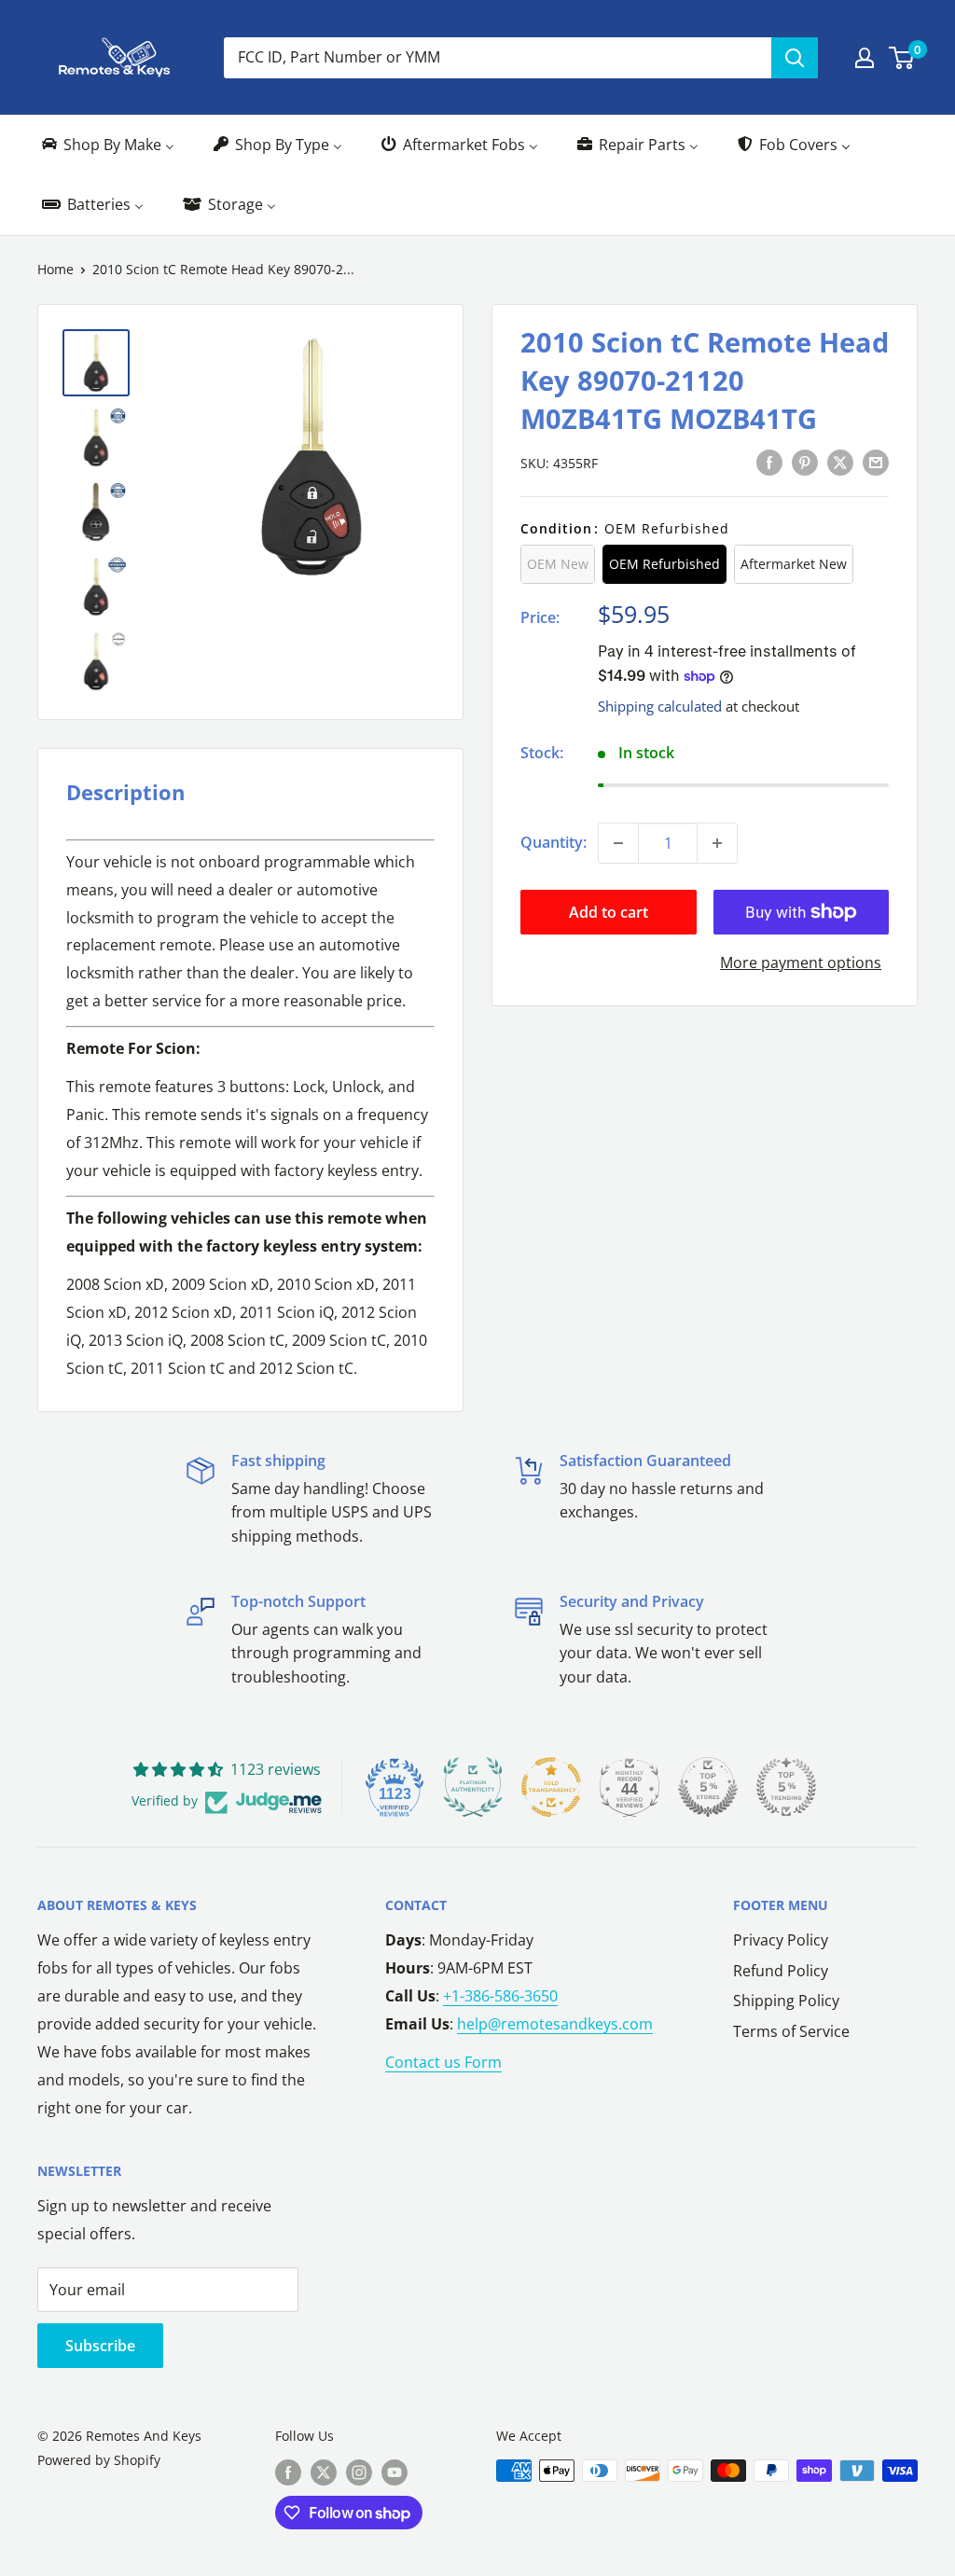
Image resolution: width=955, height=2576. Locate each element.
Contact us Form (443, 2062)
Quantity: (554, 842)
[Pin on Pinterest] (805, 462)
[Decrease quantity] (618, 843)
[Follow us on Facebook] (288, 2472)
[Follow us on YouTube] (394, 2472)
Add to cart (609, 912)
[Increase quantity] (717, 843)
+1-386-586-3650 (500, 1996)
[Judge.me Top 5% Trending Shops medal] (786, 1787)
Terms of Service (791, 2031)
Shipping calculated (660, 706)
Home (55, 269)
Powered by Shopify (99, 2460)
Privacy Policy (781, 1940)
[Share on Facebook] (769, 462)
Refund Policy (781, 1971)
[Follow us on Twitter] (324, 2472)
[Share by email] (876, 462)
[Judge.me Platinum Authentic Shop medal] (473, 1787)
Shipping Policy (786, 2001)
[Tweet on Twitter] (840, 462)
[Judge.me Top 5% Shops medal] (708, 1787)
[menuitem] (107, 145)
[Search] (795, 58)
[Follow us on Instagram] (359, 2472)
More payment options (801, 963)
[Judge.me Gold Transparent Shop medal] (551, 1787)
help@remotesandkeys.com (555, 2024)
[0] (902, 58)
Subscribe (100, 2346)
